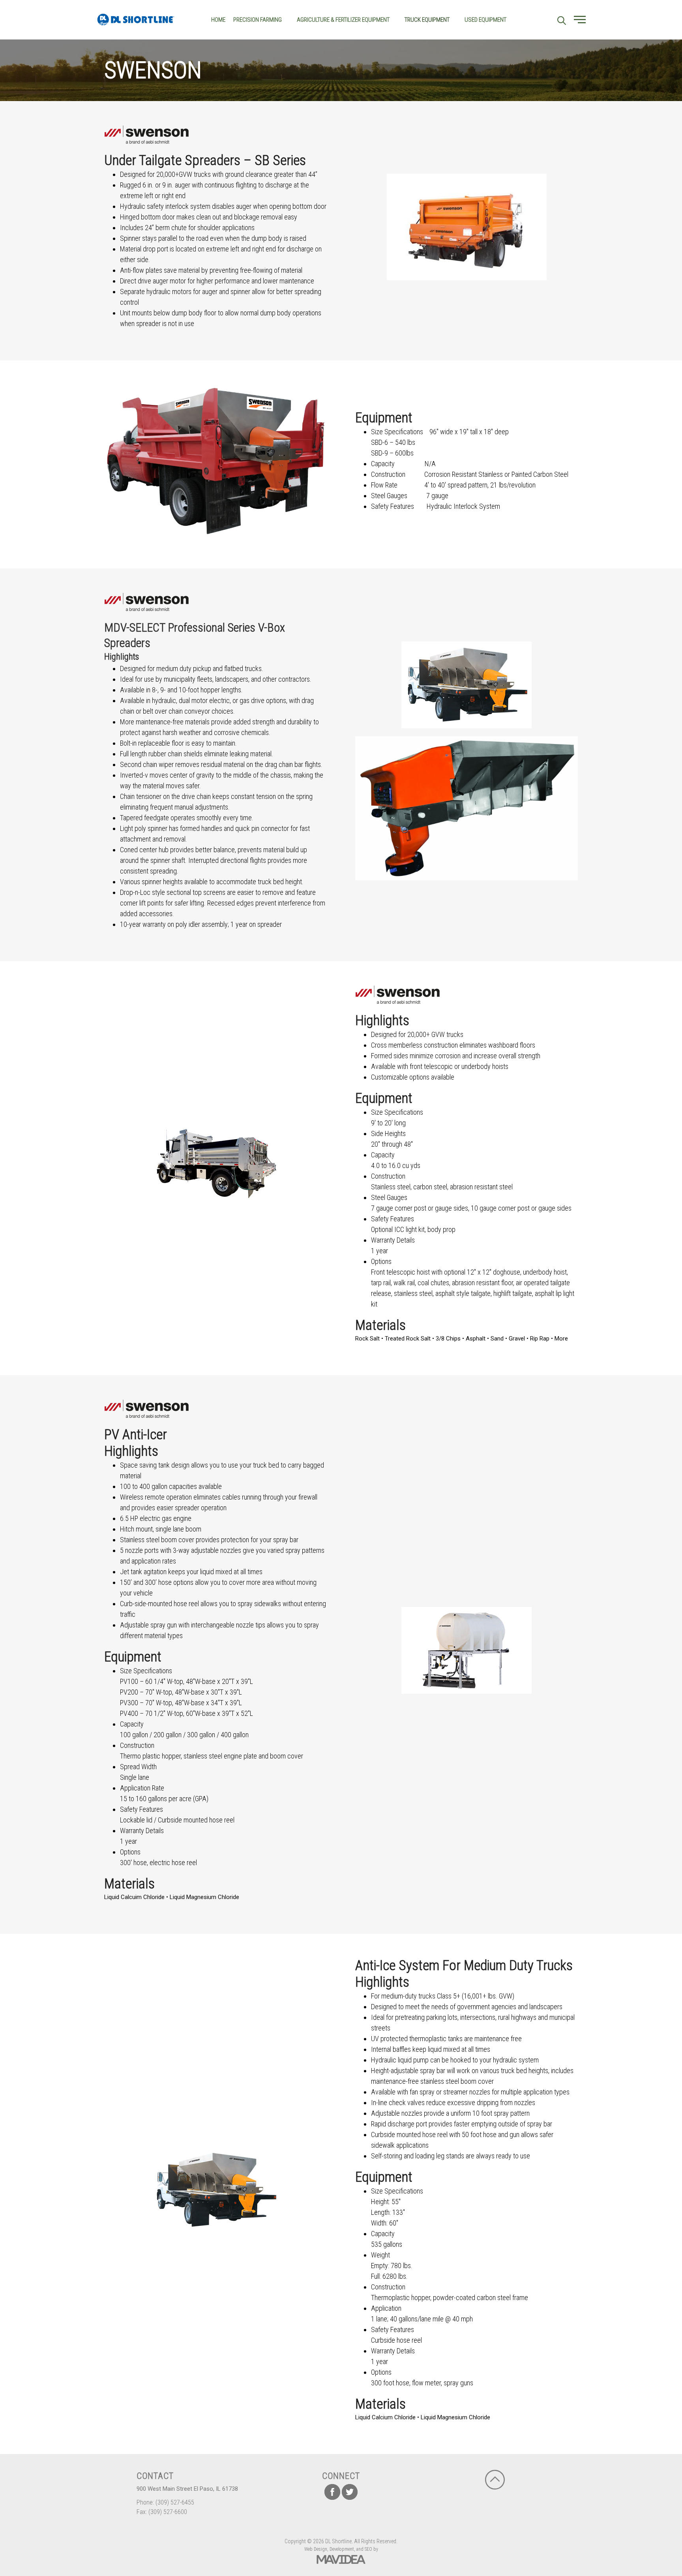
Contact (155, 2476)
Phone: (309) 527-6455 (165, 2502)
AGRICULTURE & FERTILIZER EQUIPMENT (343, 20)
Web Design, (316, 2549)
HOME (218, 20)
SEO (368, 2549)
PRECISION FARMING (258, 20)
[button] (580, 20)
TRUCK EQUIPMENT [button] (427, 20)
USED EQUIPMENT (485, 20)
